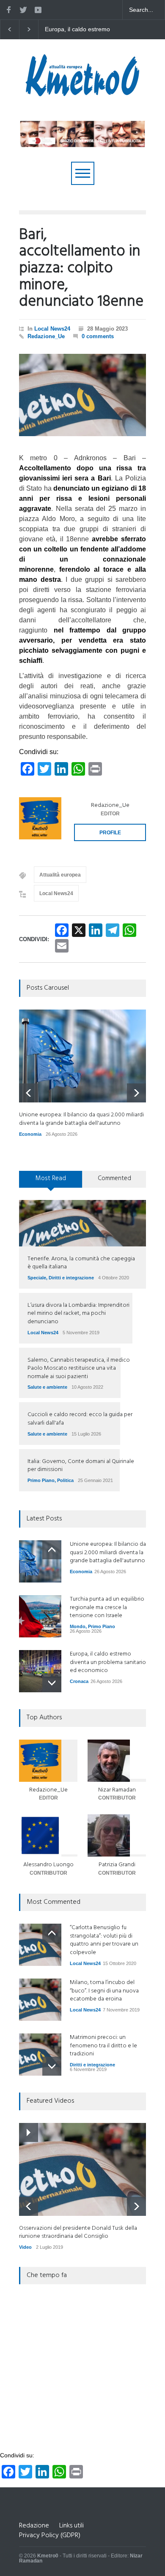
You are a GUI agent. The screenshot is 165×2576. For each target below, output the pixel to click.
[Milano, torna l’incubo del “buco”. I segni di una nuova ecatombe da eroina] (40, 2000)
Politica (65, 1480)
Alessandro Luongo (48, 1865)
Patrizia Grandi (117, 1865)
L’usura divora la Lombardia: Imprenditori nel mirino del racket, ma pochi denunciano (78, 1314)
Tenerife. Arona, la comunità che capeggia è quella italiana (81, 1263)
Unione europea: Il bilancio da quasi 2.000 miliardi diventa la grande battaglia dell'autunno (83, 30)
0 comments (98, 336)
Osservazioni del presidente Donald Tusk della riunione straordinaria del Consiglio (78, 2233)
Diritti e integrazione (71, 1278)
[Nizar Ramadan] (117, 1761)
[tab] (51, 1182)
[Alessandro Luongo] (48, 1835)
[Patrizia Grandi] (117, 1835)
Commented (114, 1178)
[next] (136, 1093)
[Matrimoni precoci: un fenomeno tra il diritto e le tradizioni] (40, 2055)
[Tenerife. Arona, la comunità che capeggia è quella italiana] (82, 1223)
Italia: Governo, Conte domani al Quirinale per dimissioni (81, 1466)
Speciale (37, 1278)
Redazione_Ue (46, 336)
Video (25, 2247)
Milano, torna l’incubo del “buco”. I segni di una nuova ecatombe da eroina (104, 1991)
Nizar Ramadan (117, 1790)
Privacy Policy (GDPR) (50, 2535)
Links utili (71, 2526)
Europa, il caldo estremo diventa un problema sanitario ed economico (108, 1662)
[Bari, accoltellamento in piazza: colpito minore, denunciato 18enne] (82, 395)
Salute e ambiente (47, 1387)
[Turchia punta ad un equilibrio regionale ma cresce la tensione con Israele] (40, 1616)
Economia (30, 1134)
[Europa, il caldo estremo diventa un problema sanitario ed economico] (40, 1671)
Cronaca (79, 1681)
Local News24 (52, 329)
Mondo (78, 1626)
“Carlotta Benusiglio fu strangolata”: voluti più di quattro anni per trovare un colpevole (104, 1940)
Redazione (34, 2526)
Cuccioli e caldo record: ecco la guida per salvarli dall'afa (80, 1419)
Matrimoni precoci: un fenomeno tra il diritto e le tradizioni (103, 2046)
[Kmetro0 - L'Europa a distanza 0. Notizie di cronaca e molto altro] (82, 93)
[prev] (29, 1093)
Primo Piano (41, 1480)
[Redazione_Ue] (40, 818)
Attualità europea (60, 875)
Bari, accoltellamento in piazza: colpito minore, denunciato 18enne (81, 269)
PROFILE (110, 833)
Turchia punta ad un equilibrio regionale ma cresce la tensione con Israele (107, 1607)
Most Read (51, 1178)
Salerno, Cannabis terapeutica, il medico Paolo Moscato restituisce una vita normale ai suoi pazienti (79, 1368)
